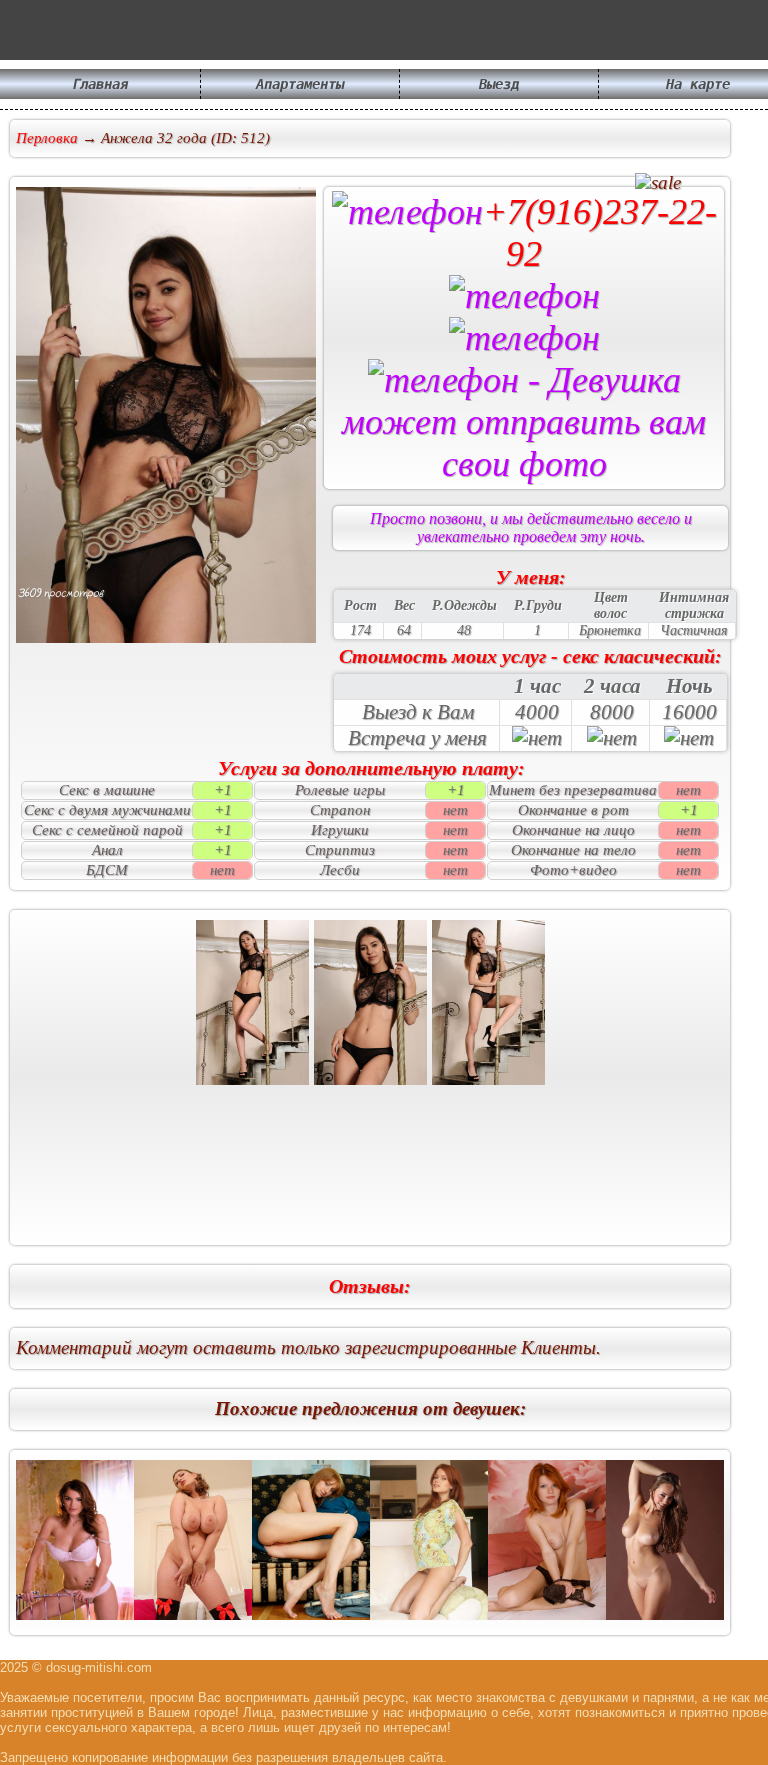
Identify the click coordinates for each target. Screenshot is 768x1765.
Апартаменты (300, 84)
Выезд (499, 84)
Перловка (47, 138)
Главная (100, 84)
